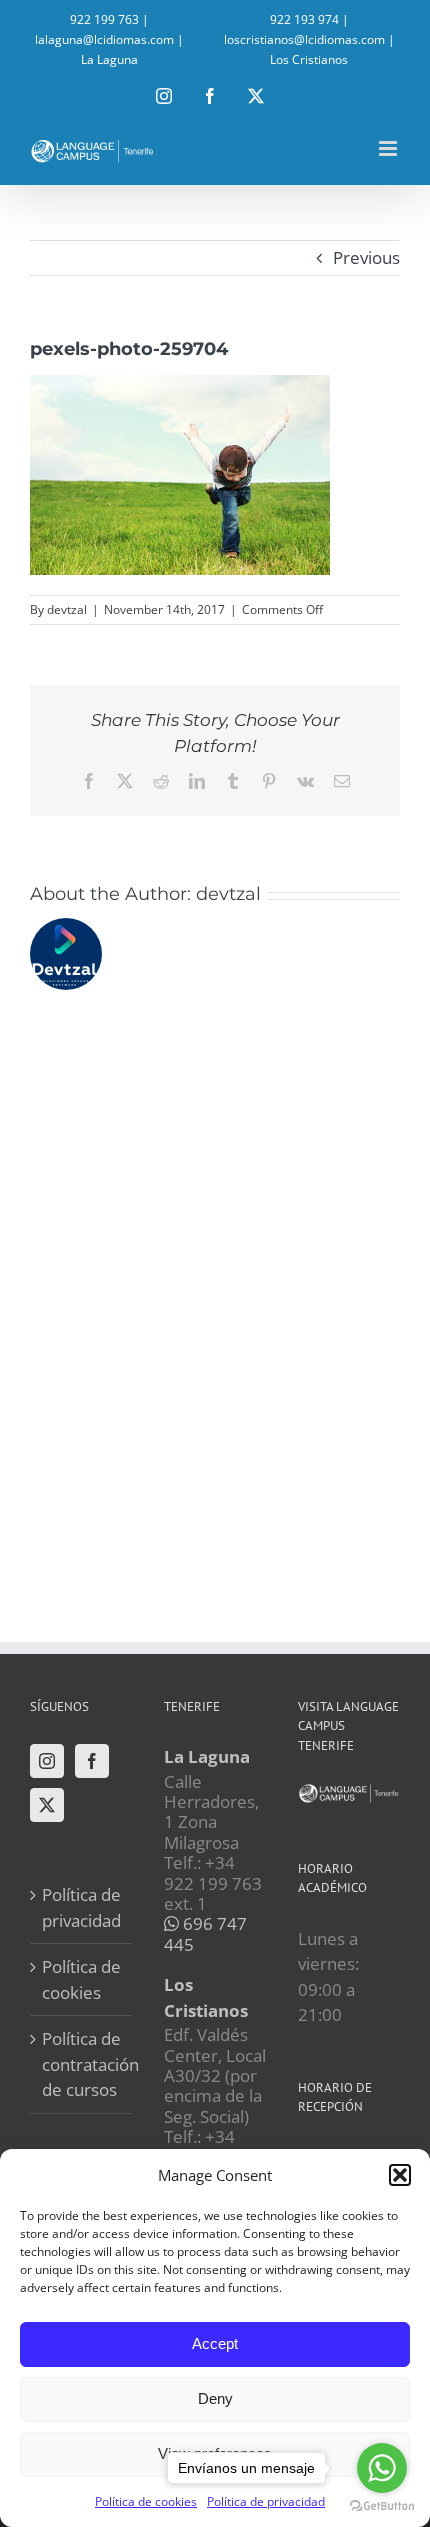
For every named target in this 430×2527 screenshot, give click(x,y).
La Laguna (109, 59)
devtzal (67, 609)
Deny (215, 2398)
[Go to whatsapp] (382, 2468)
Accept (215, 2343)
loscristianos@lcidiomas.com (304, 39)
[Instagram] (47, 1761)
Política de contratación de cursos (82, 2064)
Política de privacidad (81, 1907)
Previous (366, 257)
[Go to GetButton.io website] (382, 2506)
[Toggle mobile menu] (389, 148)
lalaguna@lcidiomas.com (104, 39)
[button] (400, 2175)
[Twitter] (47, 1805)
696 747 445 (205, 1933)
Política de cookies (146, 2501)
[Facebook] (92, 1761)
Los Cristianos (309, 59)
